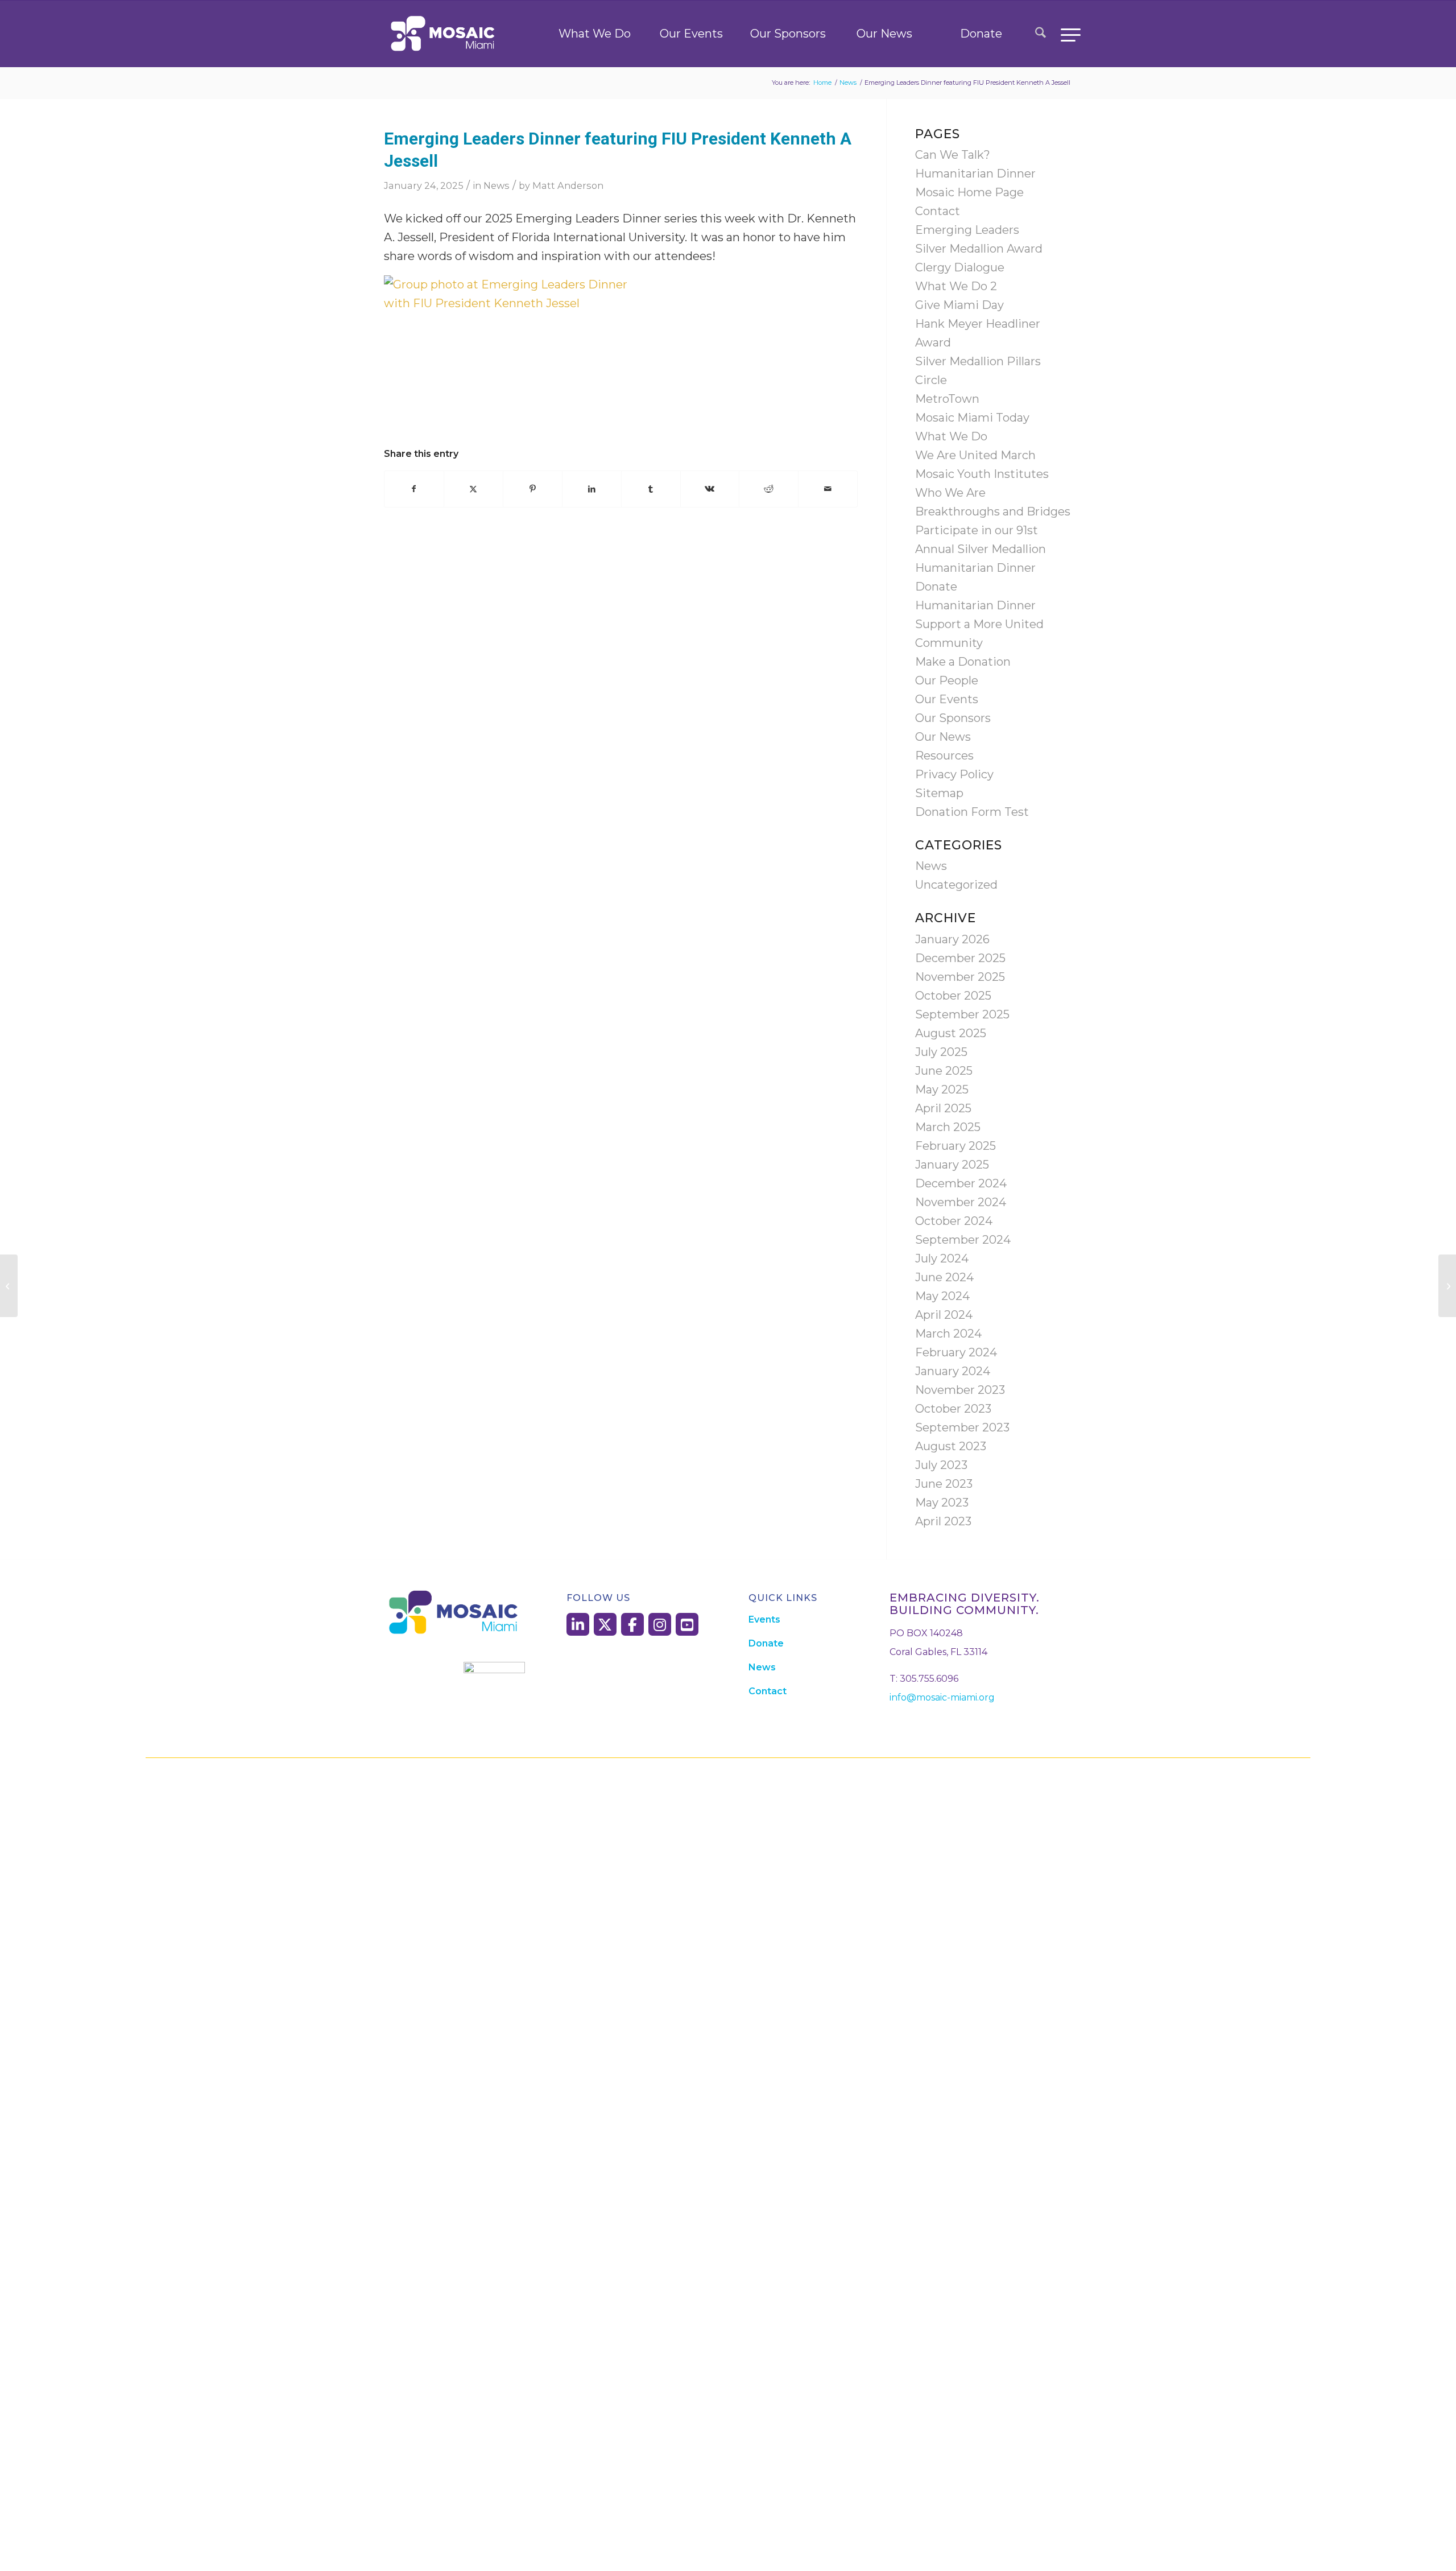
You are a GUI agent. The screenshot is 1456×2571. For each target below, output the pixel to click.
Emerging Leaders (967, 230)
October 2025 (953, 996)
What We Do (595, 34)
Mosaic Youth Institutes (982, 474)
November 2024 (961, 1202)
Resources (944, 756)
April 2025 (943, 1108)
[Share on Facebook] (414, 489)
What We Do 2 (956, 286)
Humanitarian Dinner (975, 174)
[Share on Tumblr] (651, 489)
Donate (981, 34)
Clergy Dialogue (960, 267)
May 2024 (942, 1296)
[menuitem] (1041, 34)
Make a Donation (963, 662)
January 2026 (952, 939)
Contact (938, 211)
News (497, 185)
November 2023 (960, 1390)
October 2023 (953, 1409)
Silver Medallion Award (979, 249)
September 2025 (962, 1014)
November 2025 (960, 977)
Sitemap (939, 793)
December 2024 (961, 1183)
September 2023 (962, 1427)
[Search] (1041, 34)
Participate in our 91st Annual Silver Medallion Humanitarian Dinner (981, 549)
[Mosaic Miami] (444, 34)
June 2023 (944, 1484)
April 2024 (944, 1315)
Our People (947, 680)
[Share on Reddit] (769, 489)
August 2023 (951, 1446)
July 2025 (941, 1052)
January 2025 (952, 1165)
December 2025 (960, 958)
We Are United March (975, 455)
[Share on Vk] (710, 489)
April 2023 (943, 1521)
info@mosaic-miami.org (942, 1697)
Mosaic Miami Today (972, 418)
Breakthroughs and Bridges (993, 511)
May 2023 (942, 1503)
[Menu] (1067, 34)
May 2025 (942, 1090)
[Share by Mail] (828, 489)
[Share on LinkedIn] (592, 489)
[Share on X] (473, 489)
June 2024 (944, 1277)
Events (764, 1619)
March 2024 (948, 1334)
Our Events (691, 34)
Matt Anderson (568, 185)
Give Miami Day (959, 305)
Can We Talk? (953, 155)
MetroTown (947, 399)
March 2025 (948, 1127)
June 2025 (944, 1071)
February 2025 (955, 1146)
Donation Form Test (972, 812)
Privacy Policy (954, 774)
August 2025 (951, 1033)
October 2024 (954, 1221)
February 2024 (956, 1352)
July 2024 (942, 1258)
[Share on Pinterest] (533, 489)
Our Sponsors (788, 34)
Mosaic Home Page (969, 192)
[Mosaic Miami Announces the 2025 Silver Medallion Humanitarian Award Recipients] (9, 1286)
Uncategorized (956, 885)
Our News (884, 34)
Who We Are (950, 493)
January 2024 (953, 1371)
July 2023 (941, 1465)
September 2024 (963, 1240)
